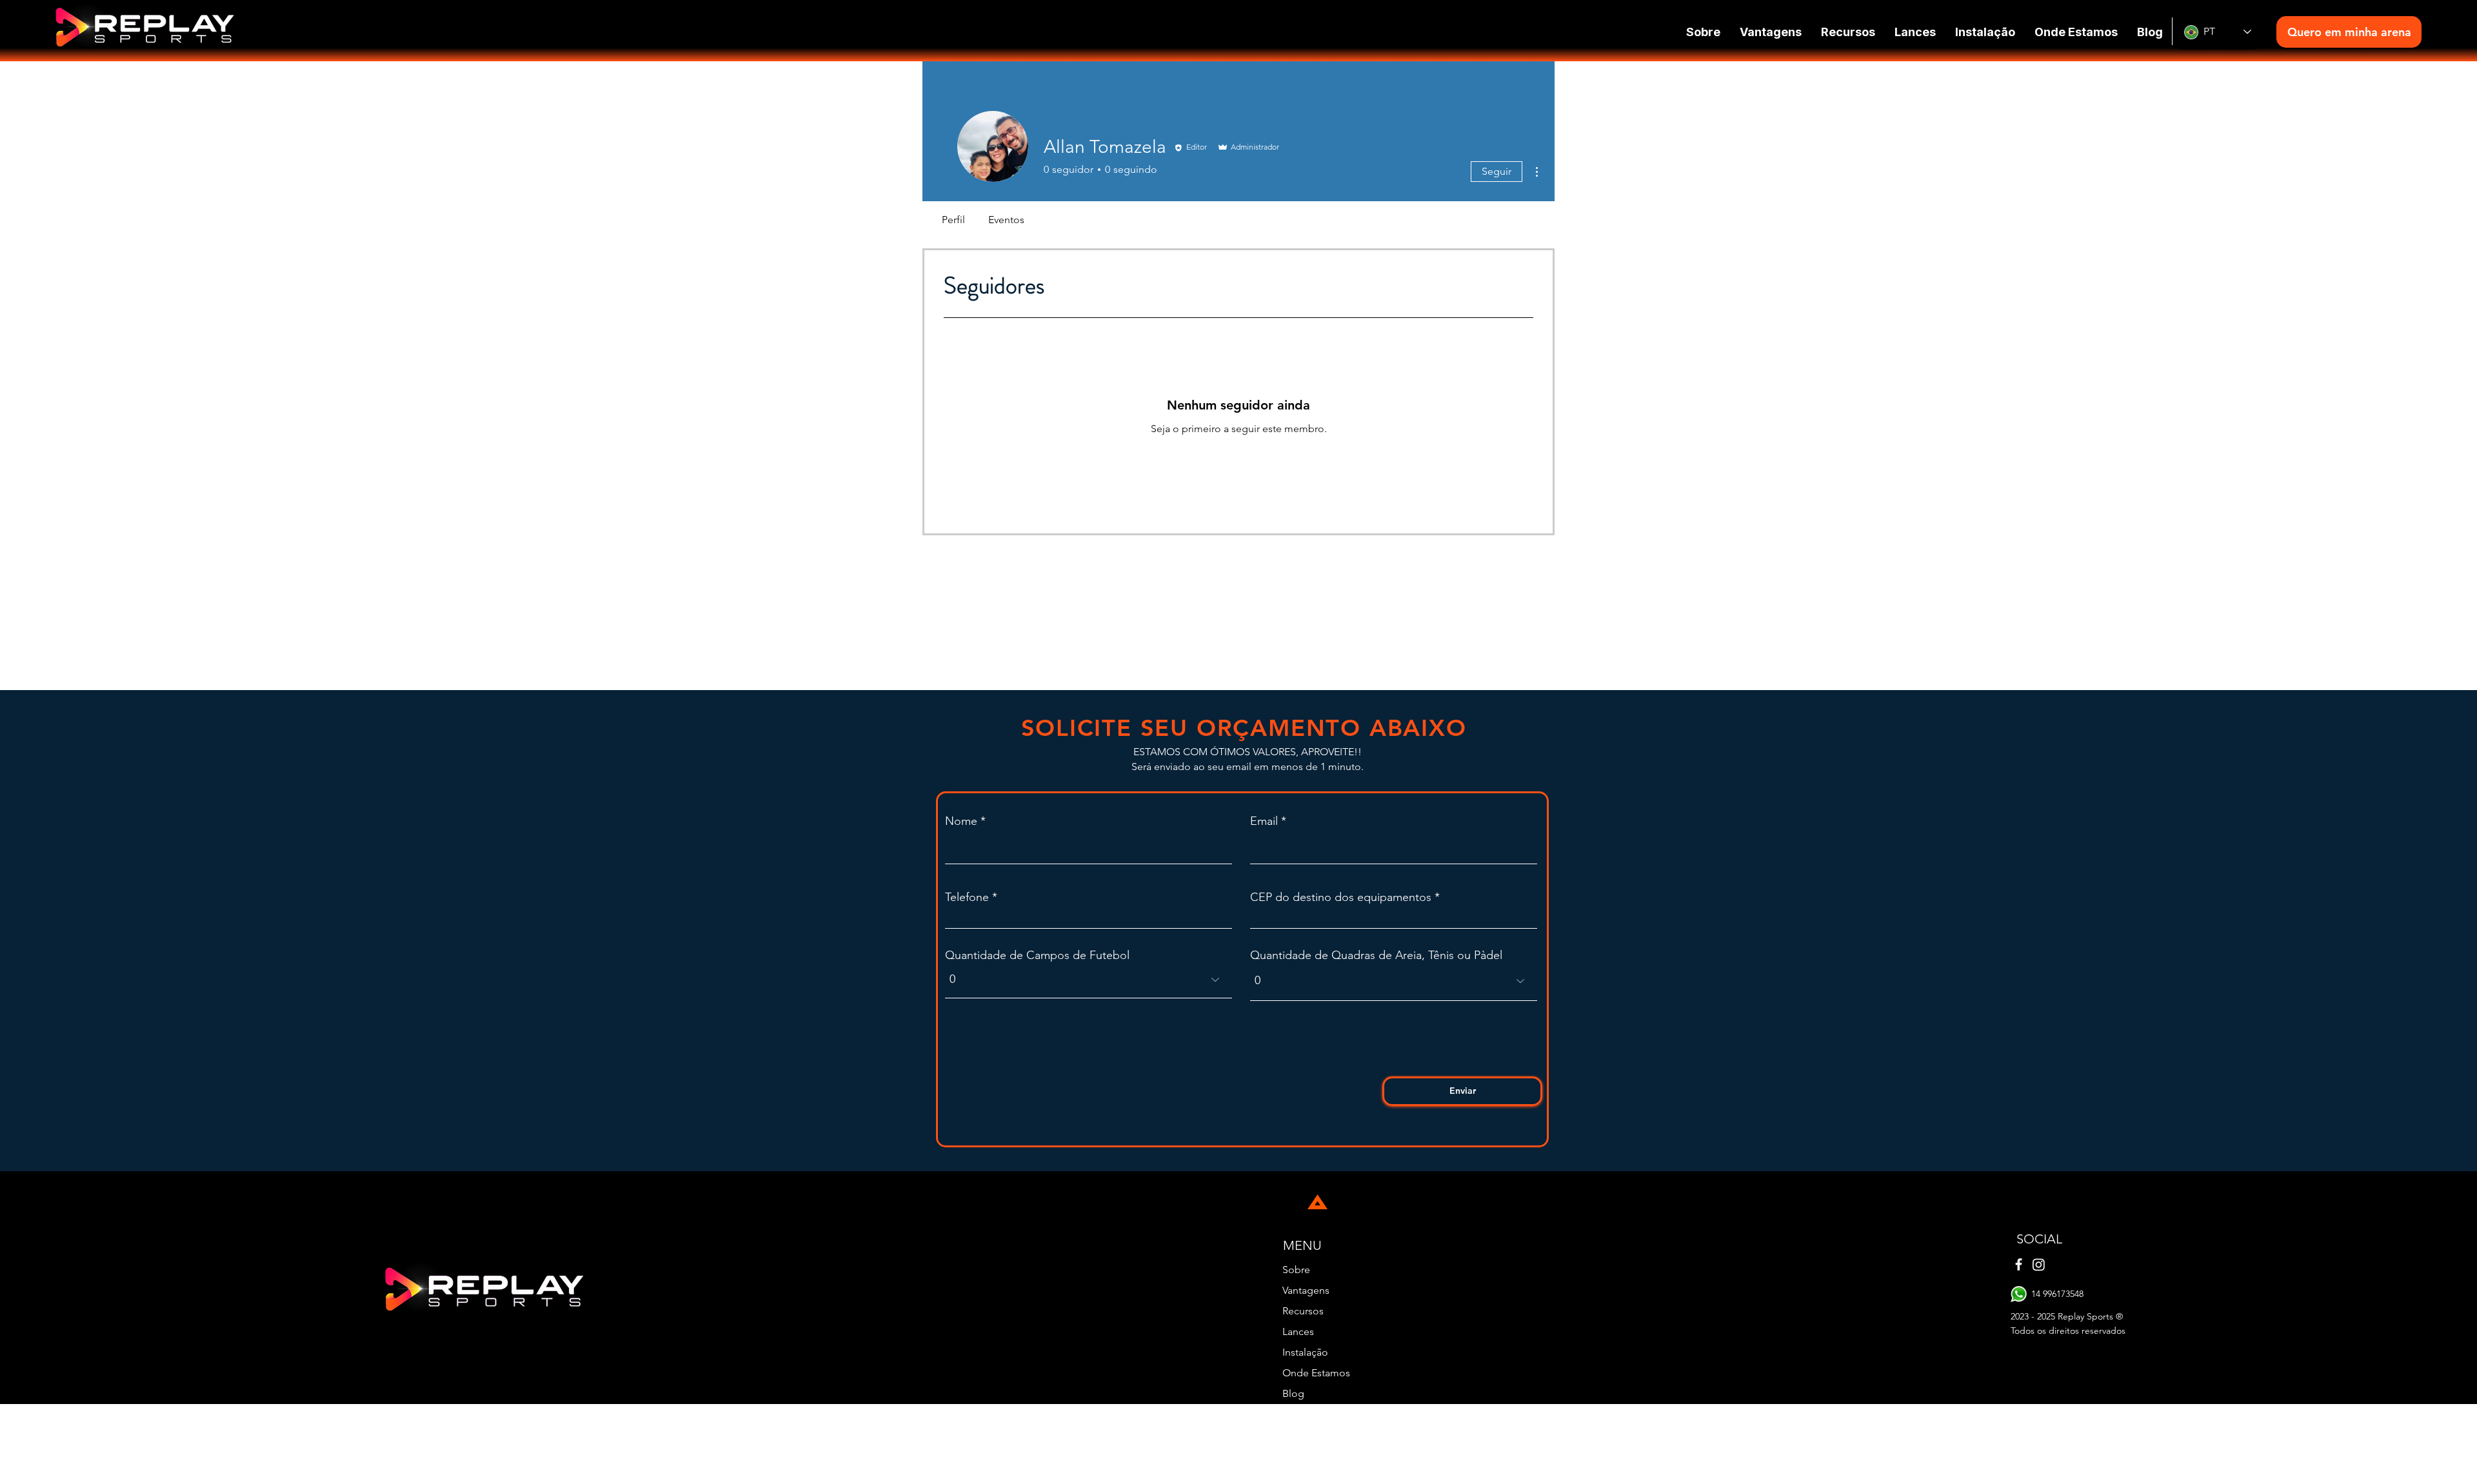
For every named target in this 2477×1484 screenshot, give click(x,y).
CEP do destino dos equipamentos (1341, 897)
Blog (1293, 1393)
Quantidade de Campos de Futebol (1037, 955)
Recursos (1303, 1311)
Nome (961, 821)
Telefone (967, 897)
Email (1264, 821)
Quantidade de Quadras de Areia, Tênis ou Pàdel (1376, 955)
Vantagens (1306, 1290)
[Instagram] (2039, 1264)
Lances (1298, 1331)
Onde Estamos (1316, 1373)
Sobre (1296, 1270)
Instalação (1305, 1352)
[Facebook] (2019, 1264)
